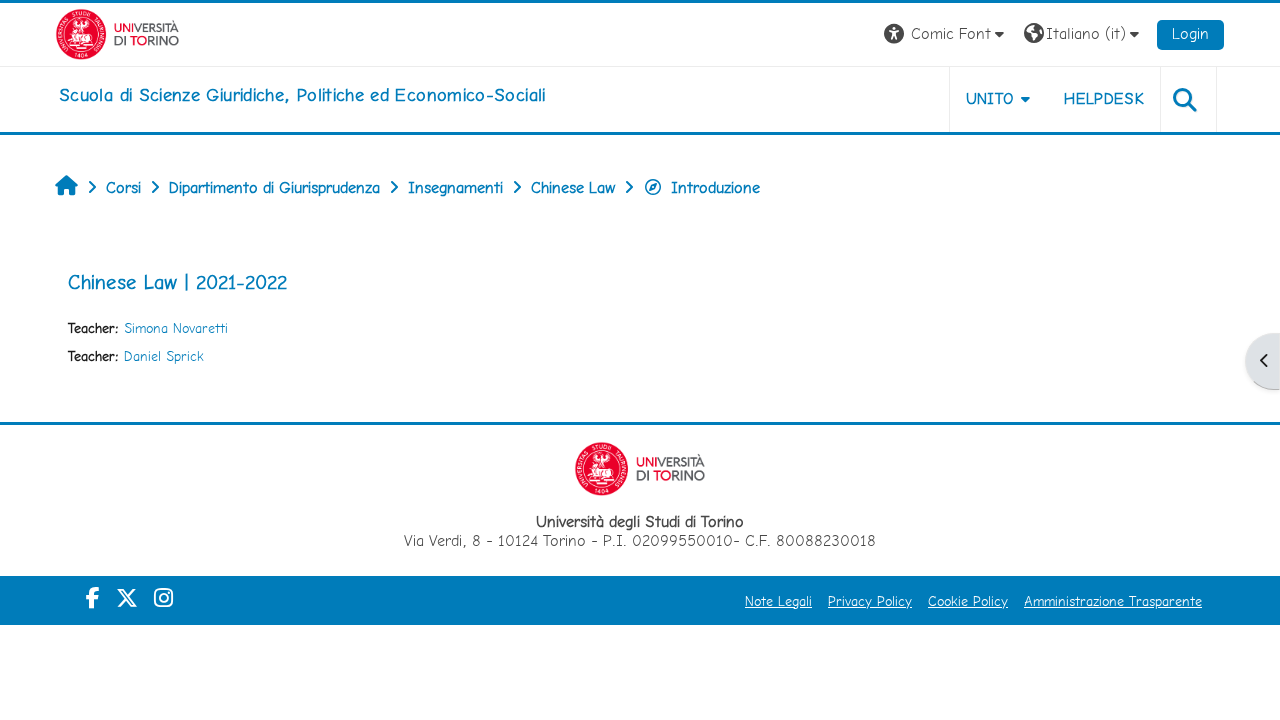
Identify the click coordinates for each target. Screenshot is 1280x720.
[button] (946, 34)
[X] (127, 598)
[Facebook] (93, 598)
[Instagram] (163, 598)
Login (1190, 33)
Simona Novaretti (176, 328)
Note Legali (778, 601)
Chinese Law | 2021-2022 (177, 282)
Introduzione (715, 187)
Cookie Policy (968, 601)
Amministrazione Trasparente (1113, 601)
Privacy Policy (870, 601)
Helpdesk (1104, 98)
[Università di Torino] (117, 32)
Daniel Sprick (164, 356)
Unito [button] (990, 98)
